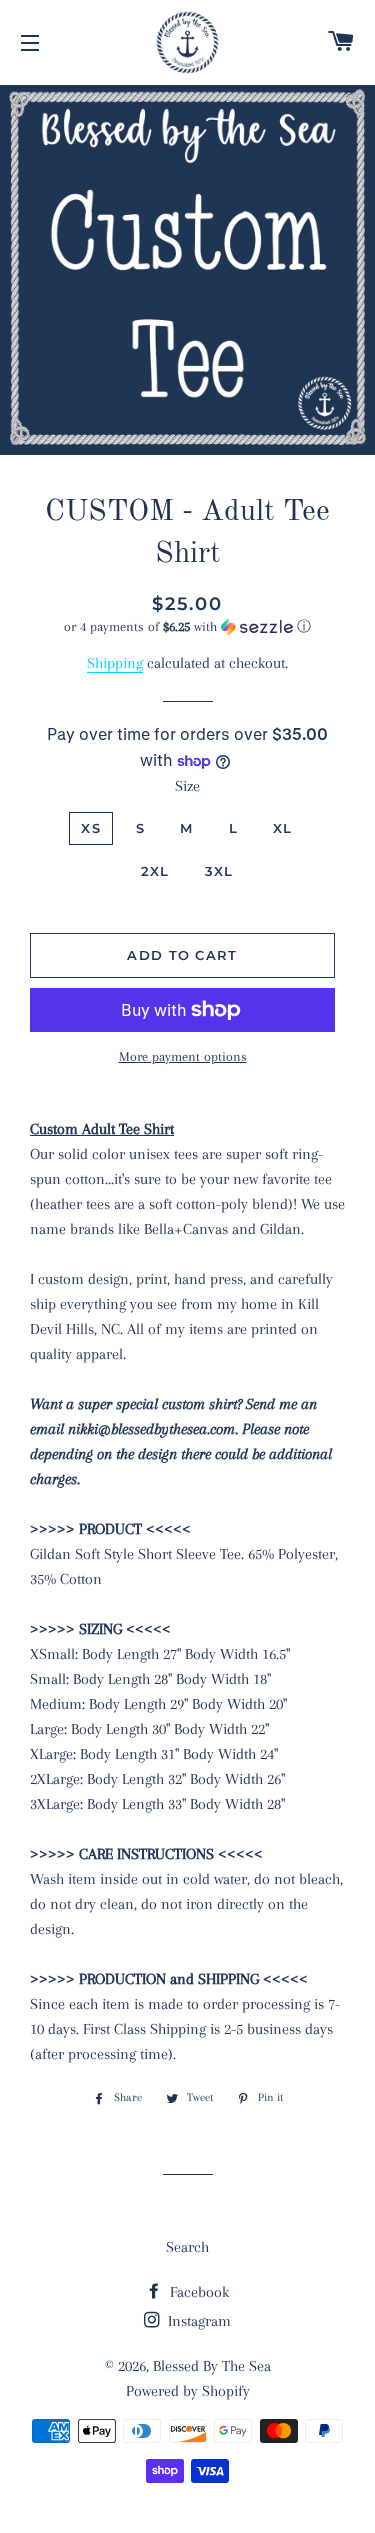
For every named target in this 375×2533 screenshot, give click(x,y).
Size (187, 786)
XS (91, 828)
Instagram (197, 2321)
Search (187, 2247)
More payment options (183, 1056)
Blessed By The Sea (212, 2366)
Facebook (197, 2292)
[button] (187, 627)
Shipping (115, 663)
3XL (219, 871)
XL (283, 828)
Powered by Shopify (188, 2391)
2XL (155, 871)
